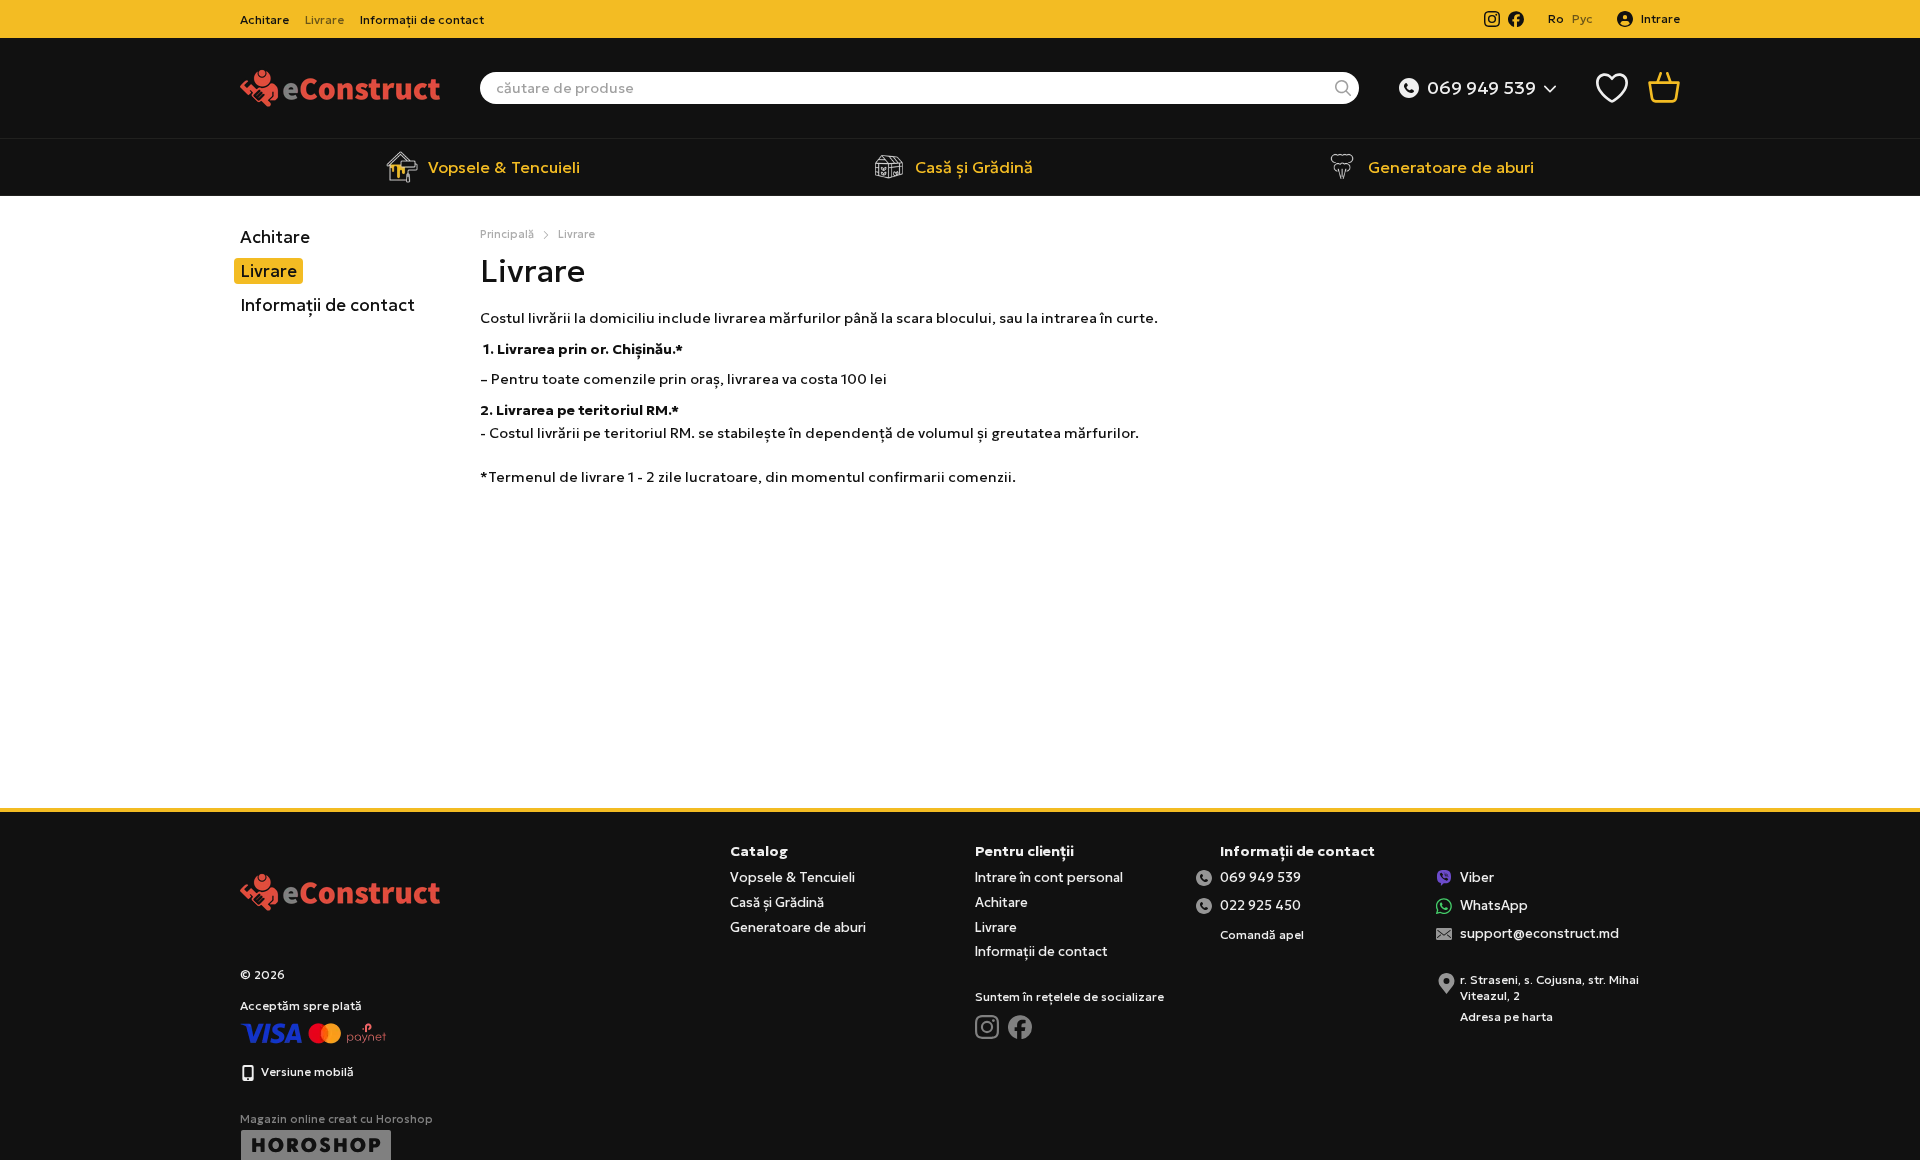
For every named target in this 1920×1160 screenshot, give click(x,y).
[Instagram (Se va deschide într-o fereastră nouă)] (1492, 19)
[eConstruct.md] (340, 890)
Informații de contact (422, 19)
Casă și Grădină (974, 167)
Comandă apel (1262, 934)
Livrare (324, 19)
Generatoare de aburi (1451, 167)
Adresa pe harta (1506, 1016)
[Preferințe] (1612, 88)
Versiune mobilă (306, 1071)
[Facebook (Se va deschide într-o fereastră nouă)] (1516, 19)
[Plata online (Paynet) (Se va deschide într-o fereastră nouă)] (313, 1032)
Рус (1582, 19)
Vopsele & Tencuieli (504, 167)
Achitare (264, 19)
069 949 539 (1481, 88)
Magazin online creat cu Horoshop (336, 1119)
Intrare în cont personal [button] (1049, 877)
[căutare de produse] (1343, 88)
